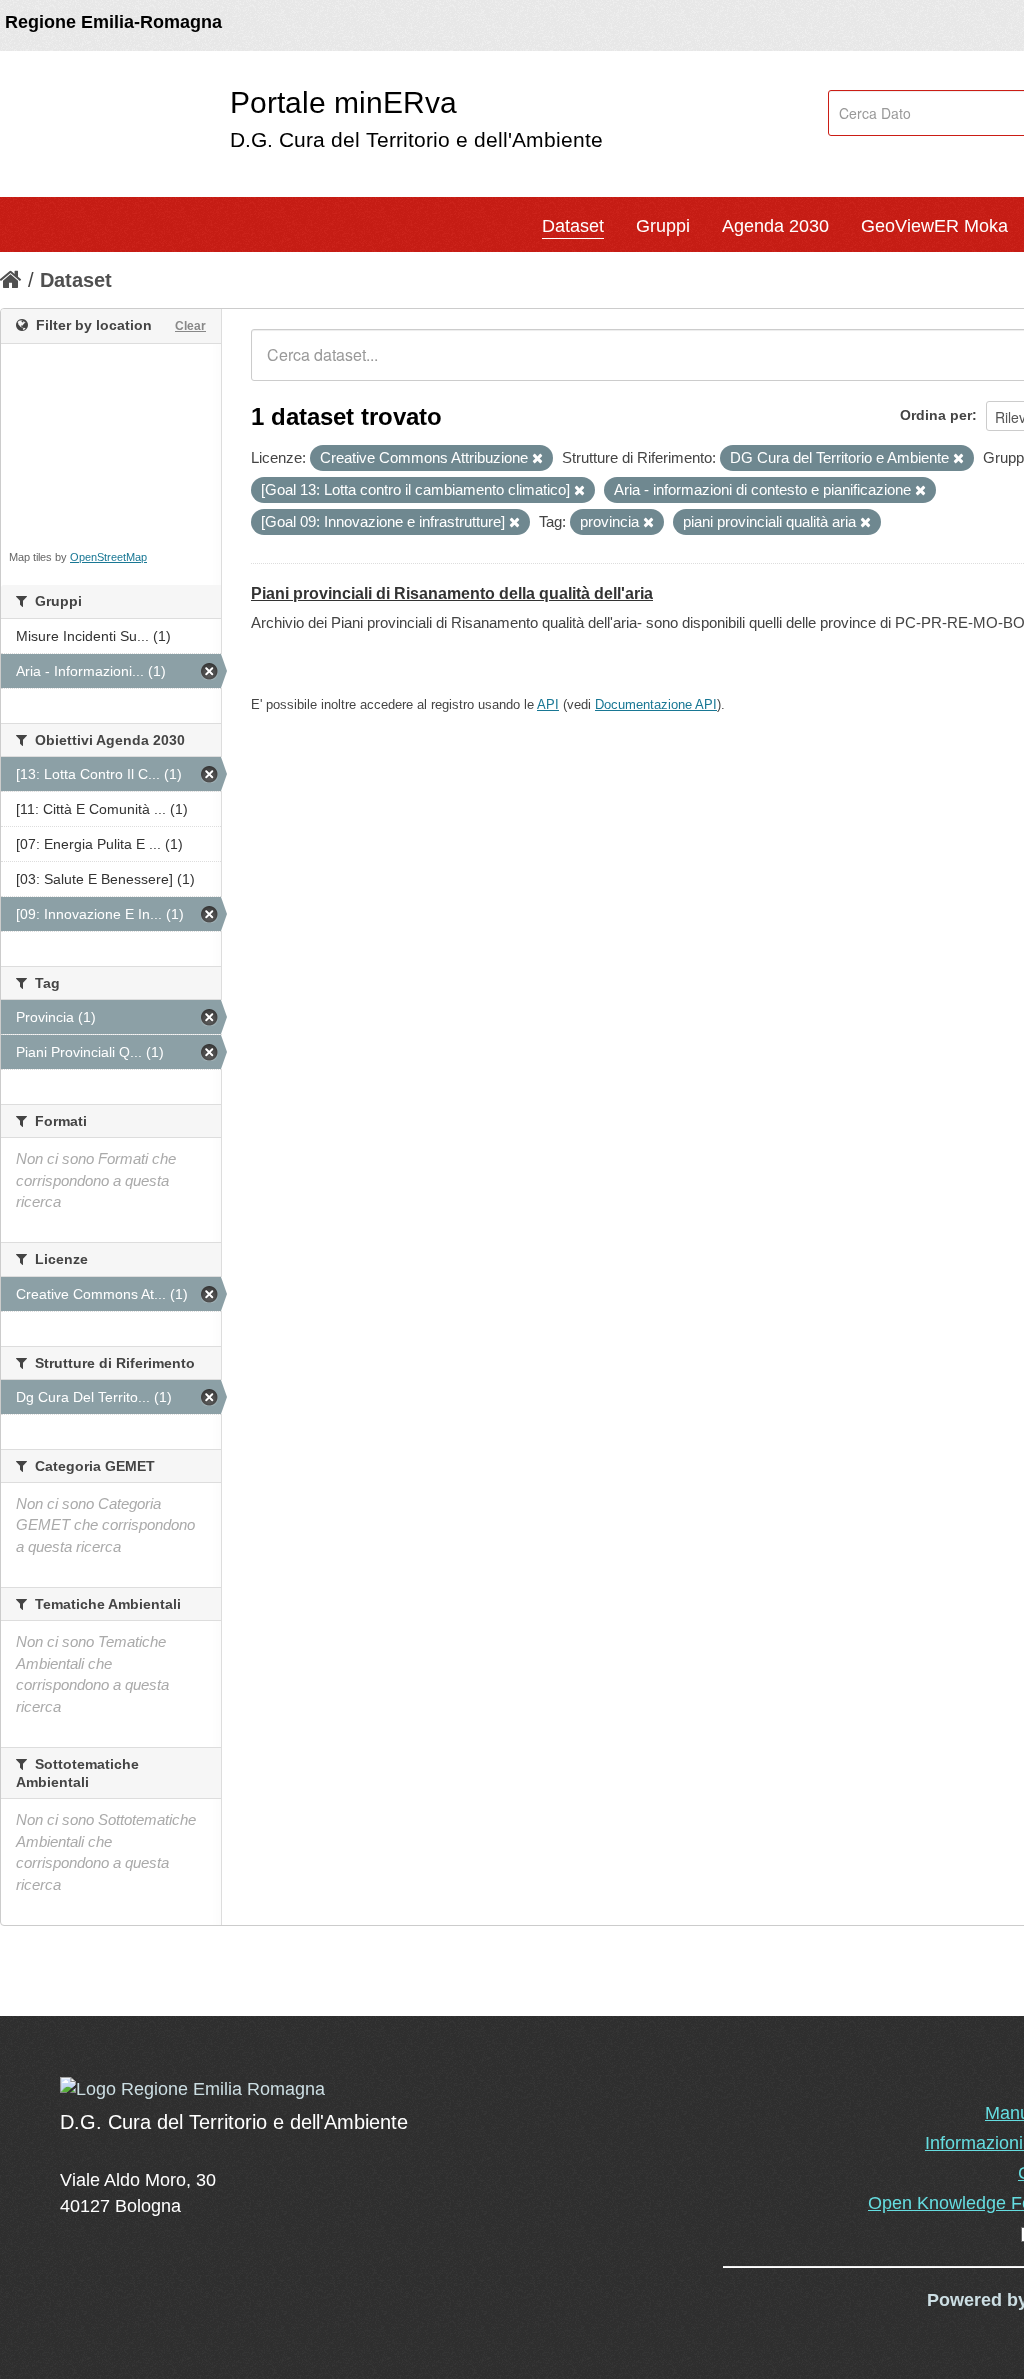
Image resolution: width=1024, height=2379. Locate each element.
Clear (190, 326)
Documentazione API (656, 704)
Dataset (573, 226)
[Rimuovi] (537, 459)
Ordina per (936, 415)
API (548, 704)
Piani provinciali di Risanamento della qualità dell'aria (452, 593)
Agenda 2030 (775, 226)
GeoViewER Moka (934, 226)
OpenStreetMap (108, 557)
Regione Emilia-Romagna (113, 22)
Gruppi (663, 226)
